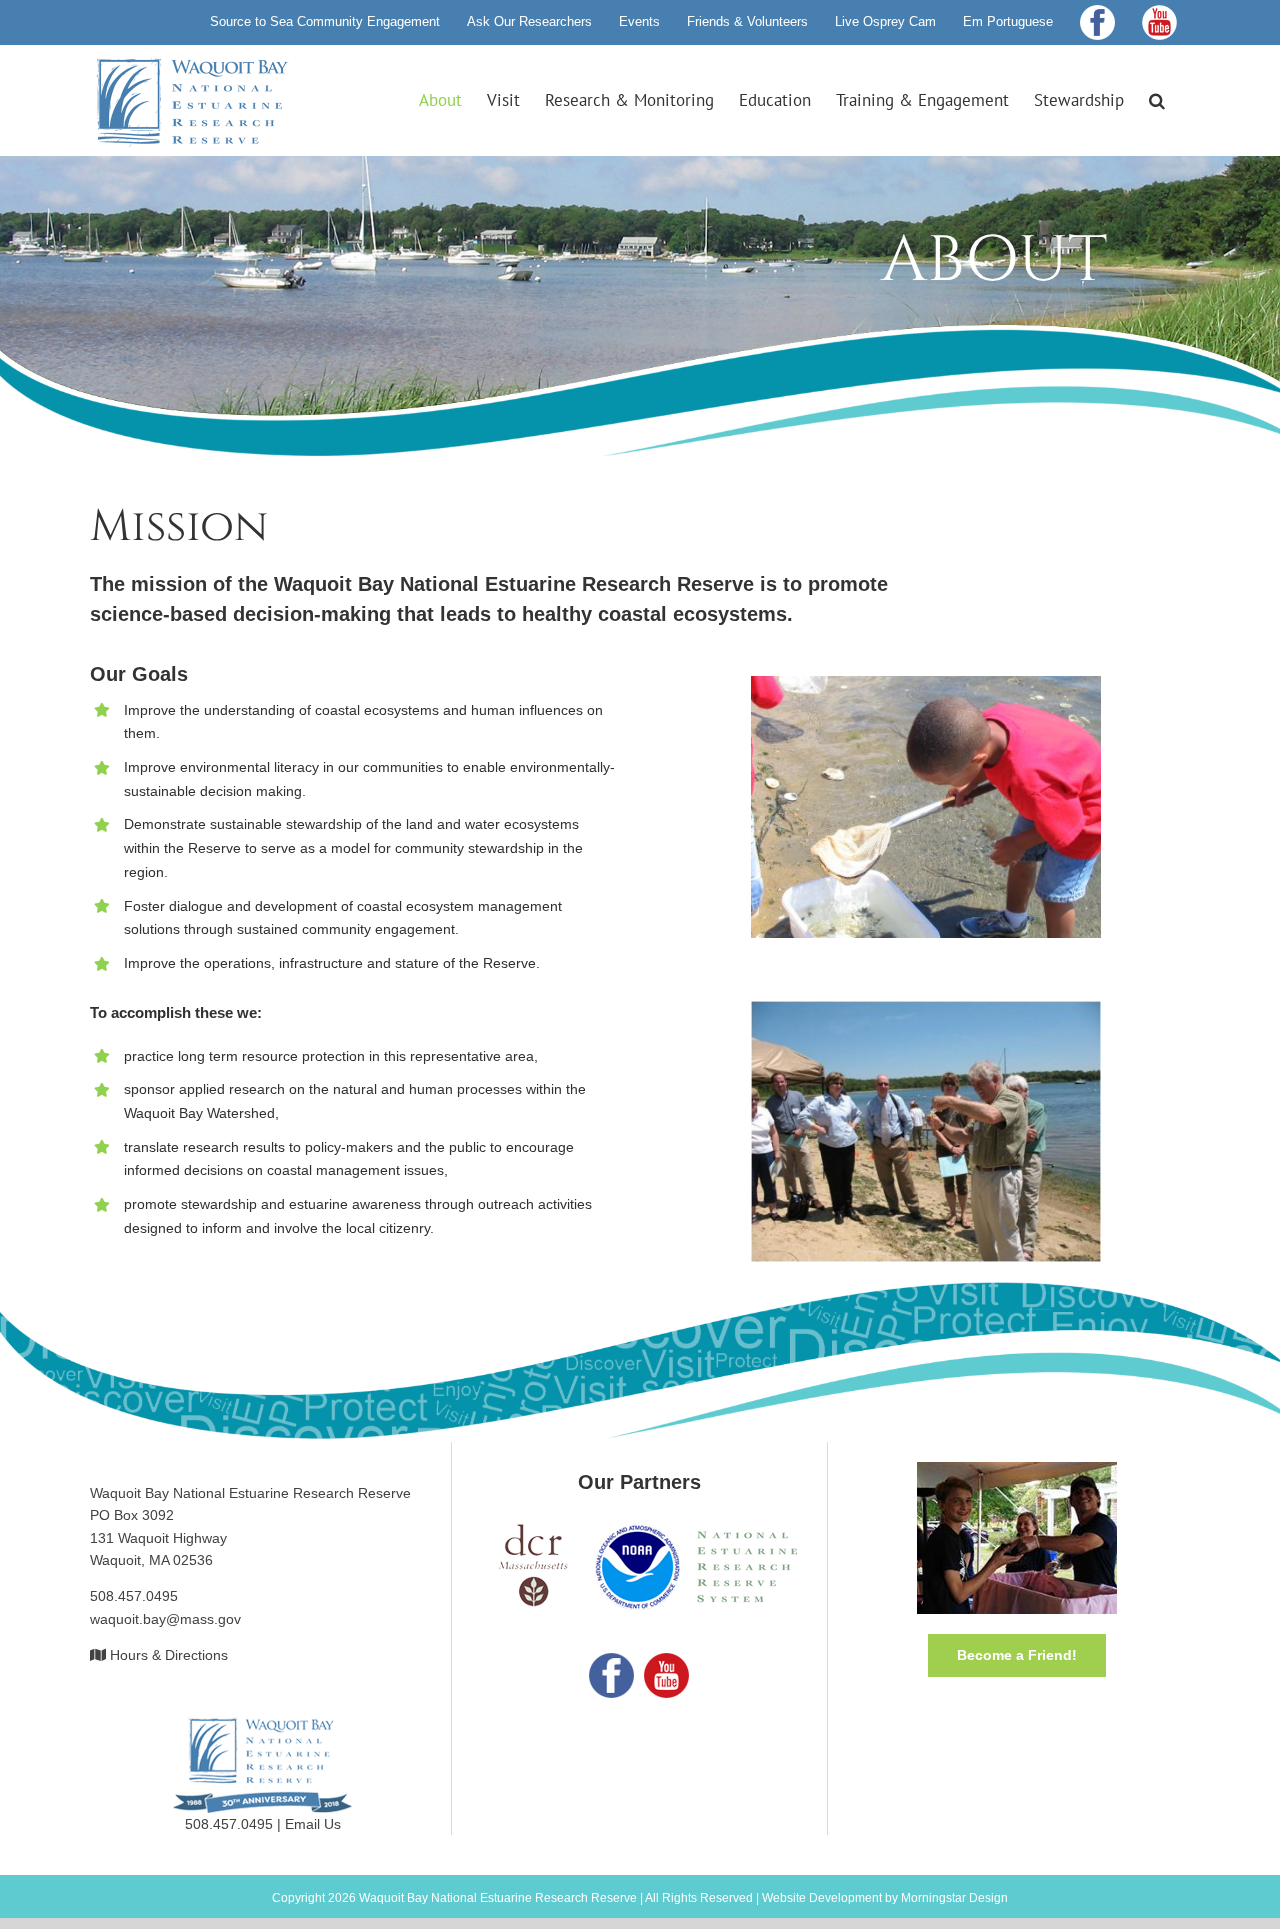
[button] (1157, 100)
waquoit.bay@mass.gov (165, 1619)
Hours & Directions (169, 1655)
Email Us (313, 1824)
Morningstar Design (954, 1898)
